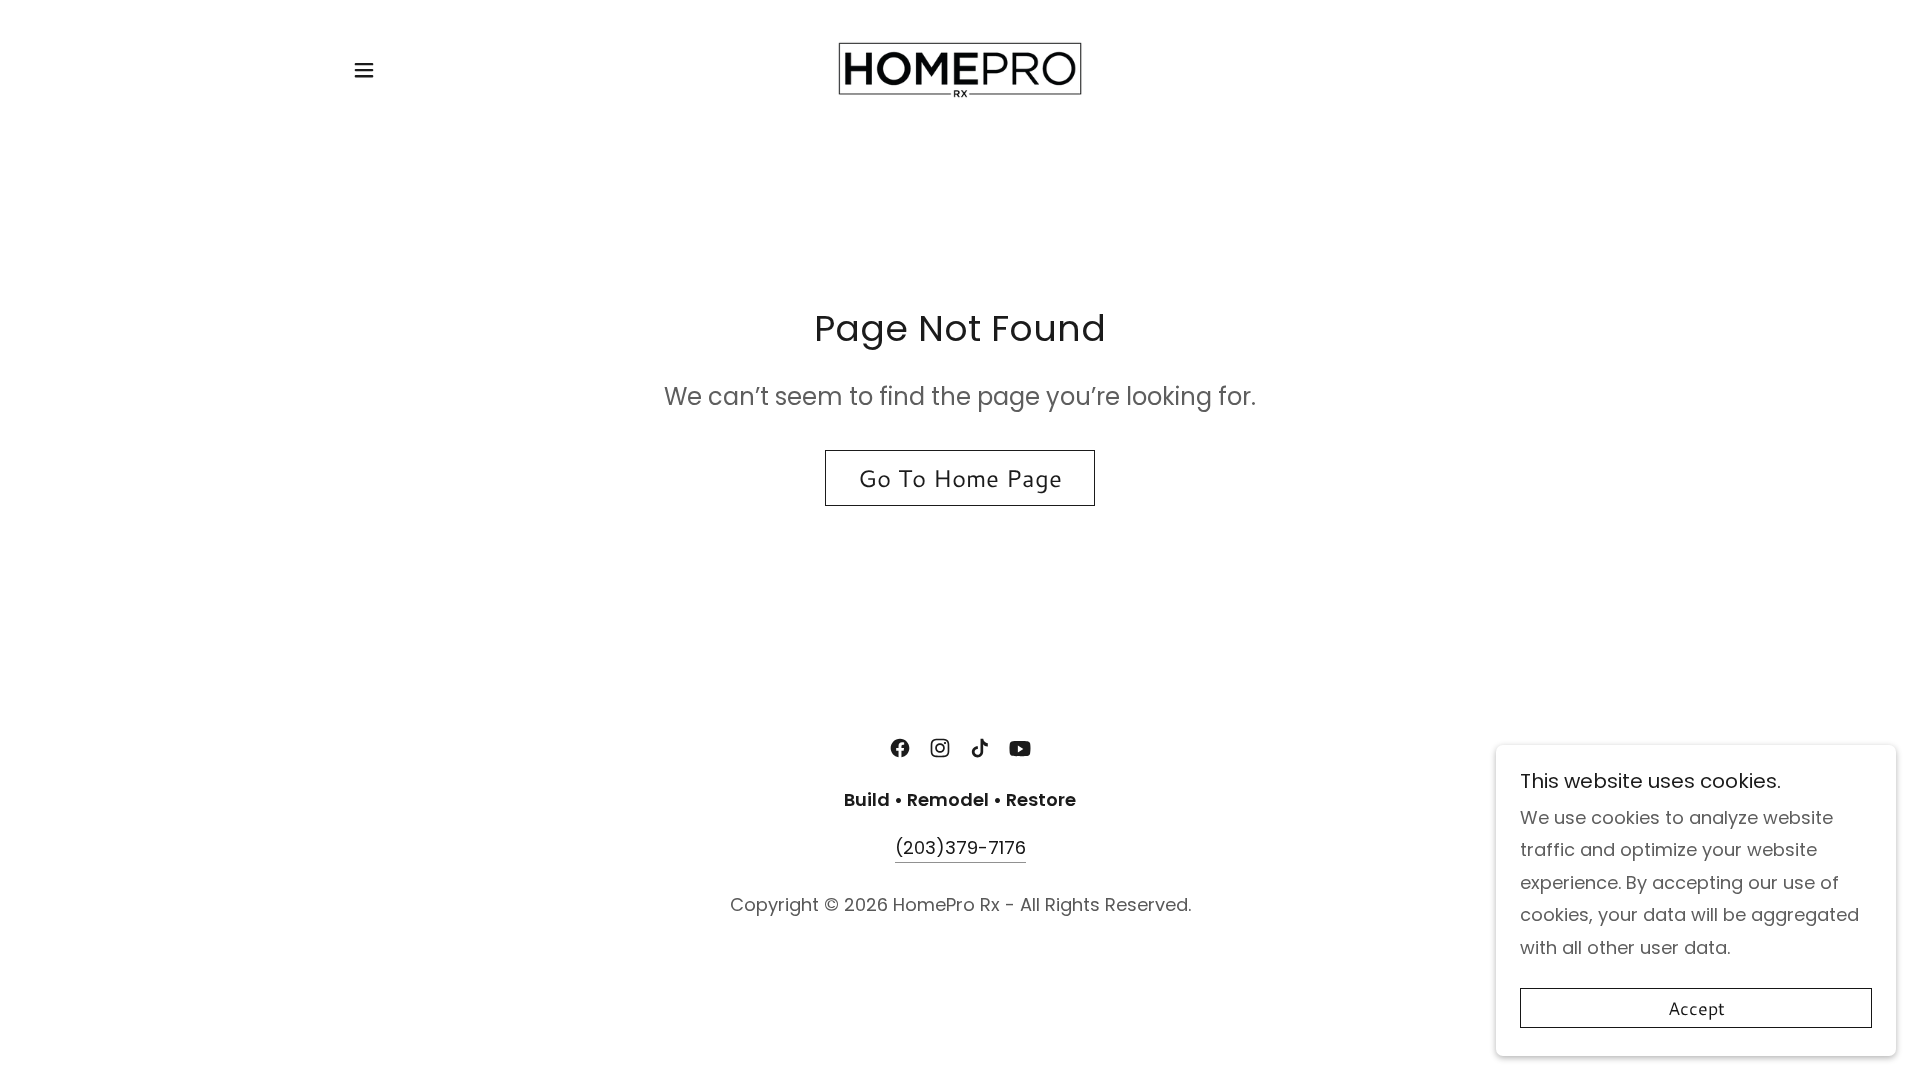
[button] (364, 70)
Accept (1696, 1008)
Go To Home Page (960, 478)
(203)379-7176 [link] (960, 847)
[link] (960, 68)
